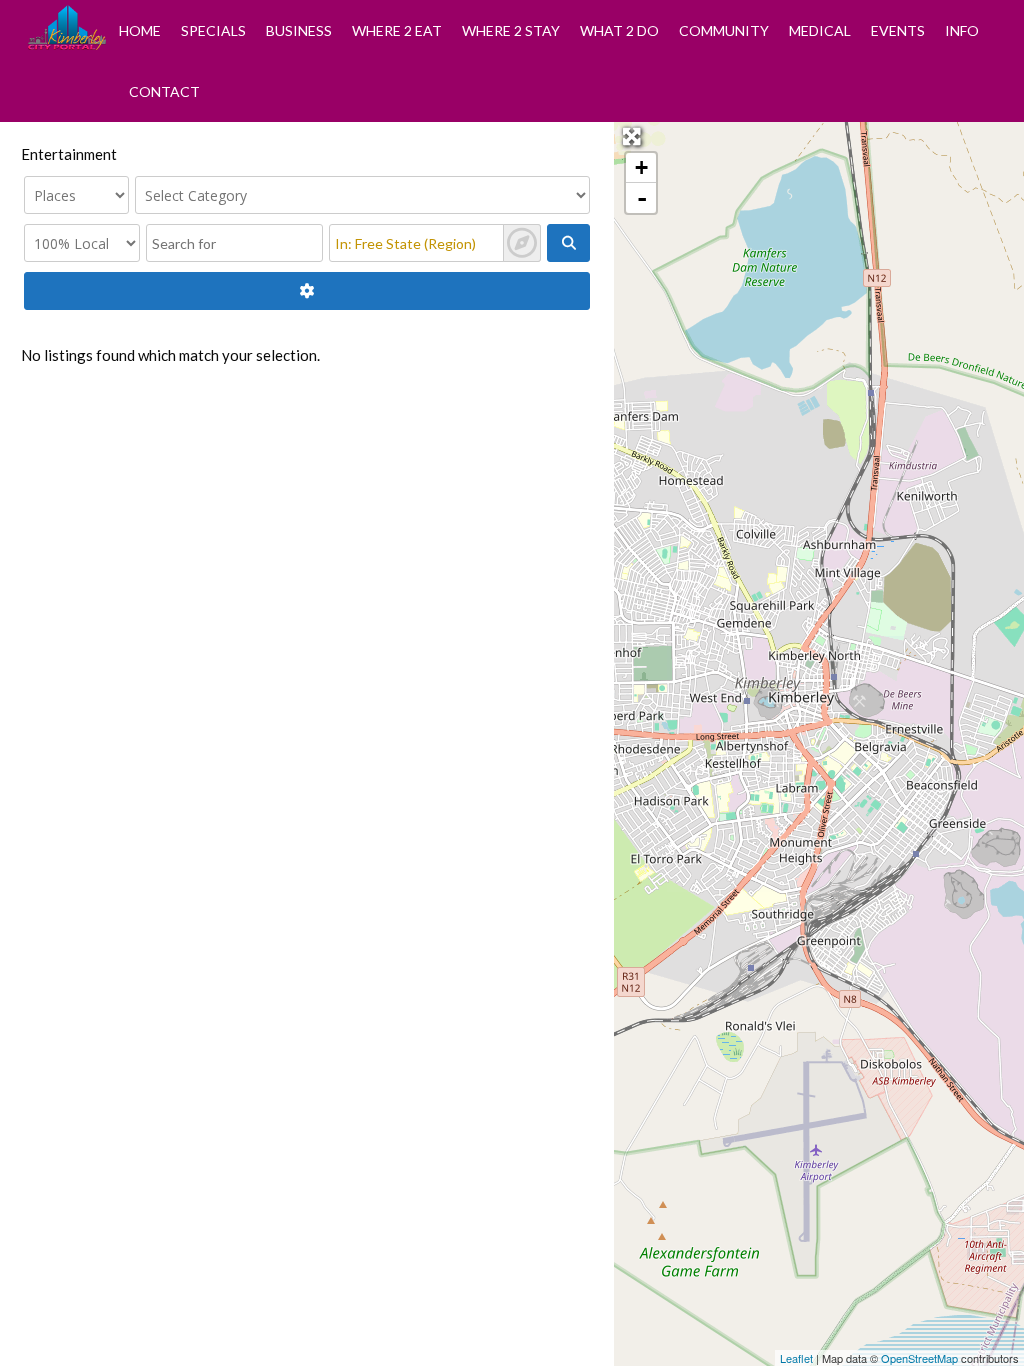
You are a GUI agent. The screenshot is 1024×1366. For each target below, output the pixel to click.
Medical (820, 30)
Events (898, 30)
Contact (164, 91)
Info (962, 30)
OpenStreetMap (919, 1358)
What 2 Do (619, 30)
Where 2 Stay (511, 30)
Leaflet (796, 1358)
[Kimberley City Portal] (67, 44)
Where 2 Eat (397, 30)
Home (140, 30)
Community (724, 30)
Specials (213, 30)
